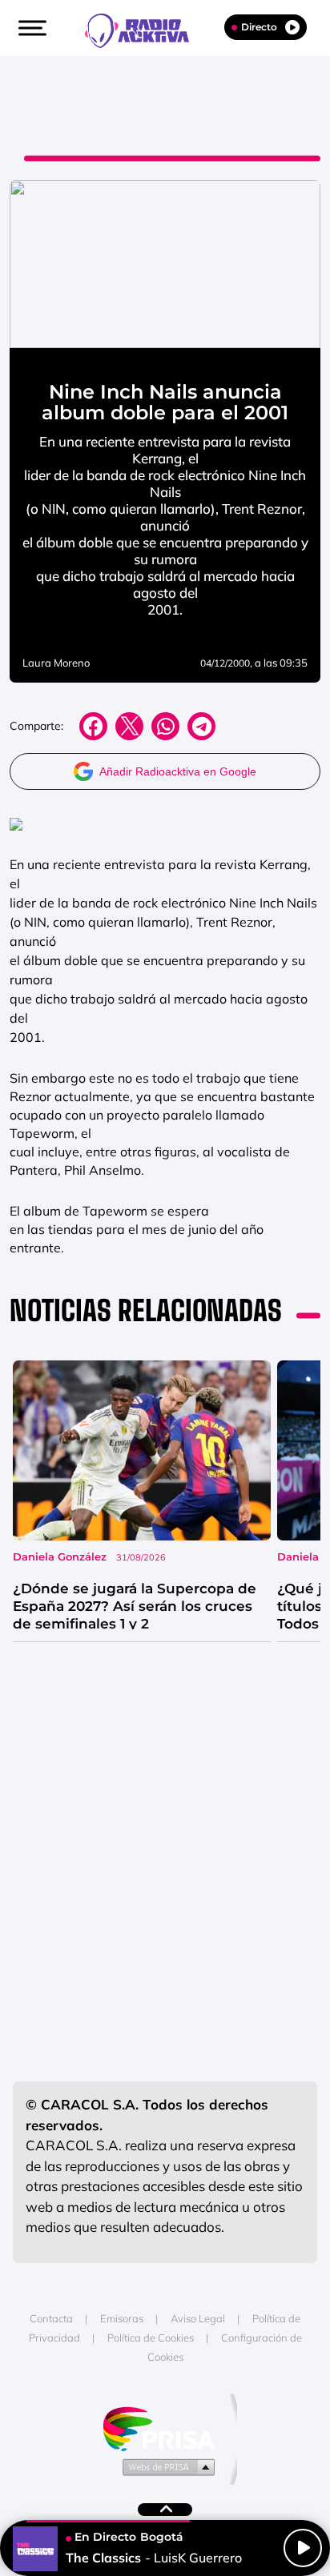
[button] (30, 28)
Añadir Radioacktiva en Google (178, 771)
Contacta (51, 2318)
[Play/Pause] (303, 2548)
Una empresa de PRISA (165, 2428)
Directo (259, 27)
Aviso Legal (198, 2318)
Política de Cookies (151, 2338)
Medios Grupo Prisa (165, 2466)
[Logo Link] (145, 29)
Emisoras (122, 2318)
